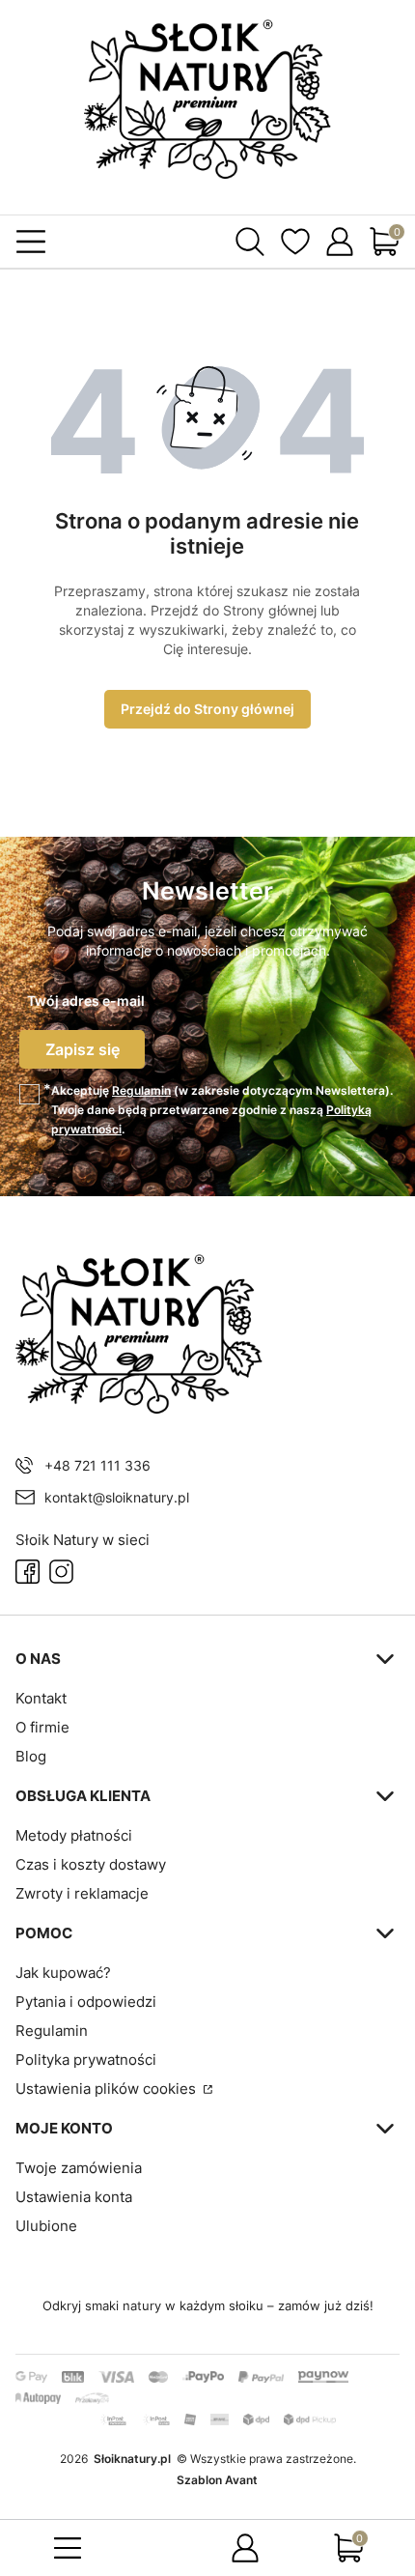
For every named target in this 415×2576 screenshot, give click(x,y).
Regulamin (141, 1090)
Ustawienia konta (74, 2197)
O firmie (42, 1727)
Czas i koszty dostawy (91, 1864)
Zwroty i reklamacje (82, 1893)
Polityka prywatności (86, 2060)
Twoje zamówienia (79, 2168)
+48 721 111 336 (97, 1465)
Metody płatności (74, 1835)
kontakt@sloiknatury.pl (117, 1497)
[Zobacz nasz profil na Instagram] (61, 1572)
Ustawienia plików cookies (108, 2089)
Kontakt (41, 1698)
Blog (31, 1756)
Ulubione (46, 2226)
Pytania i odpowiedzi (86, 2002)
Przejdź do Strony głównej (207, 709)
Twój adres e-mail (86, 1001)
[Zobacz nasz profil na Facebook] (28, 1572)
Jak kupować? (63, 1973)
